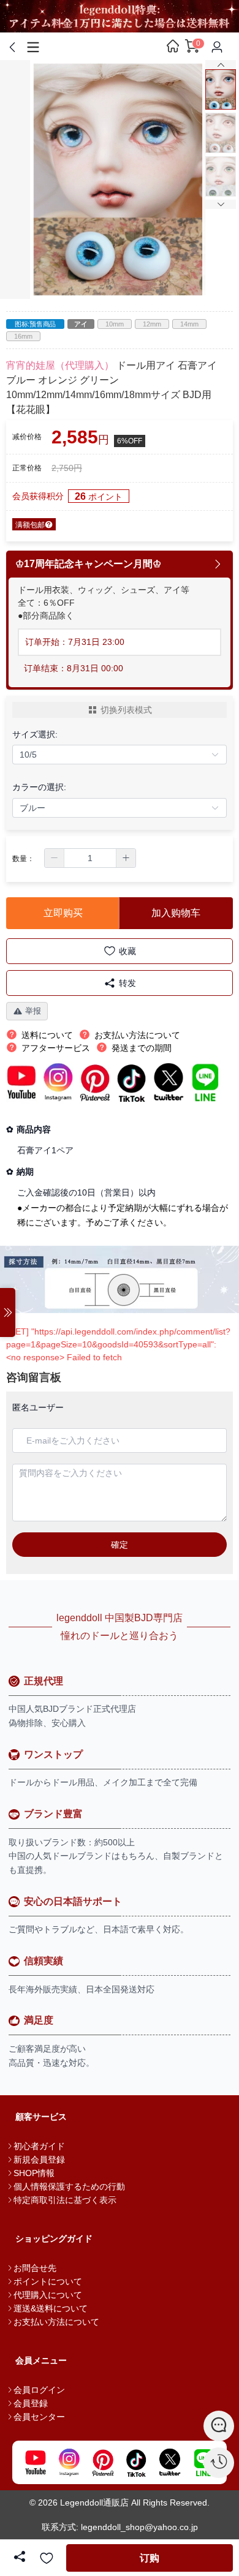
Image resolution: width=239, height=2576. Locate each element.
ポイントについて (48, 2281)
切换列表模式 (126, 710)
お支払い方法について (56, 2322)
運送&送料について (51, 2308)
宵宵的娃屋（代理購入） (60, 365)
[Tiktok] (136, 2462)
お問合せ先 (35, 2268)
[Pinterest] (103, 2462)
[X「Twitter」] (170, 2462)
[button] (55, 858)
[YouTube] (35, 2462)
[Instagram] (69, 2462)
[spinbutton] (90, 858)
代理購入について (48, 2295)
